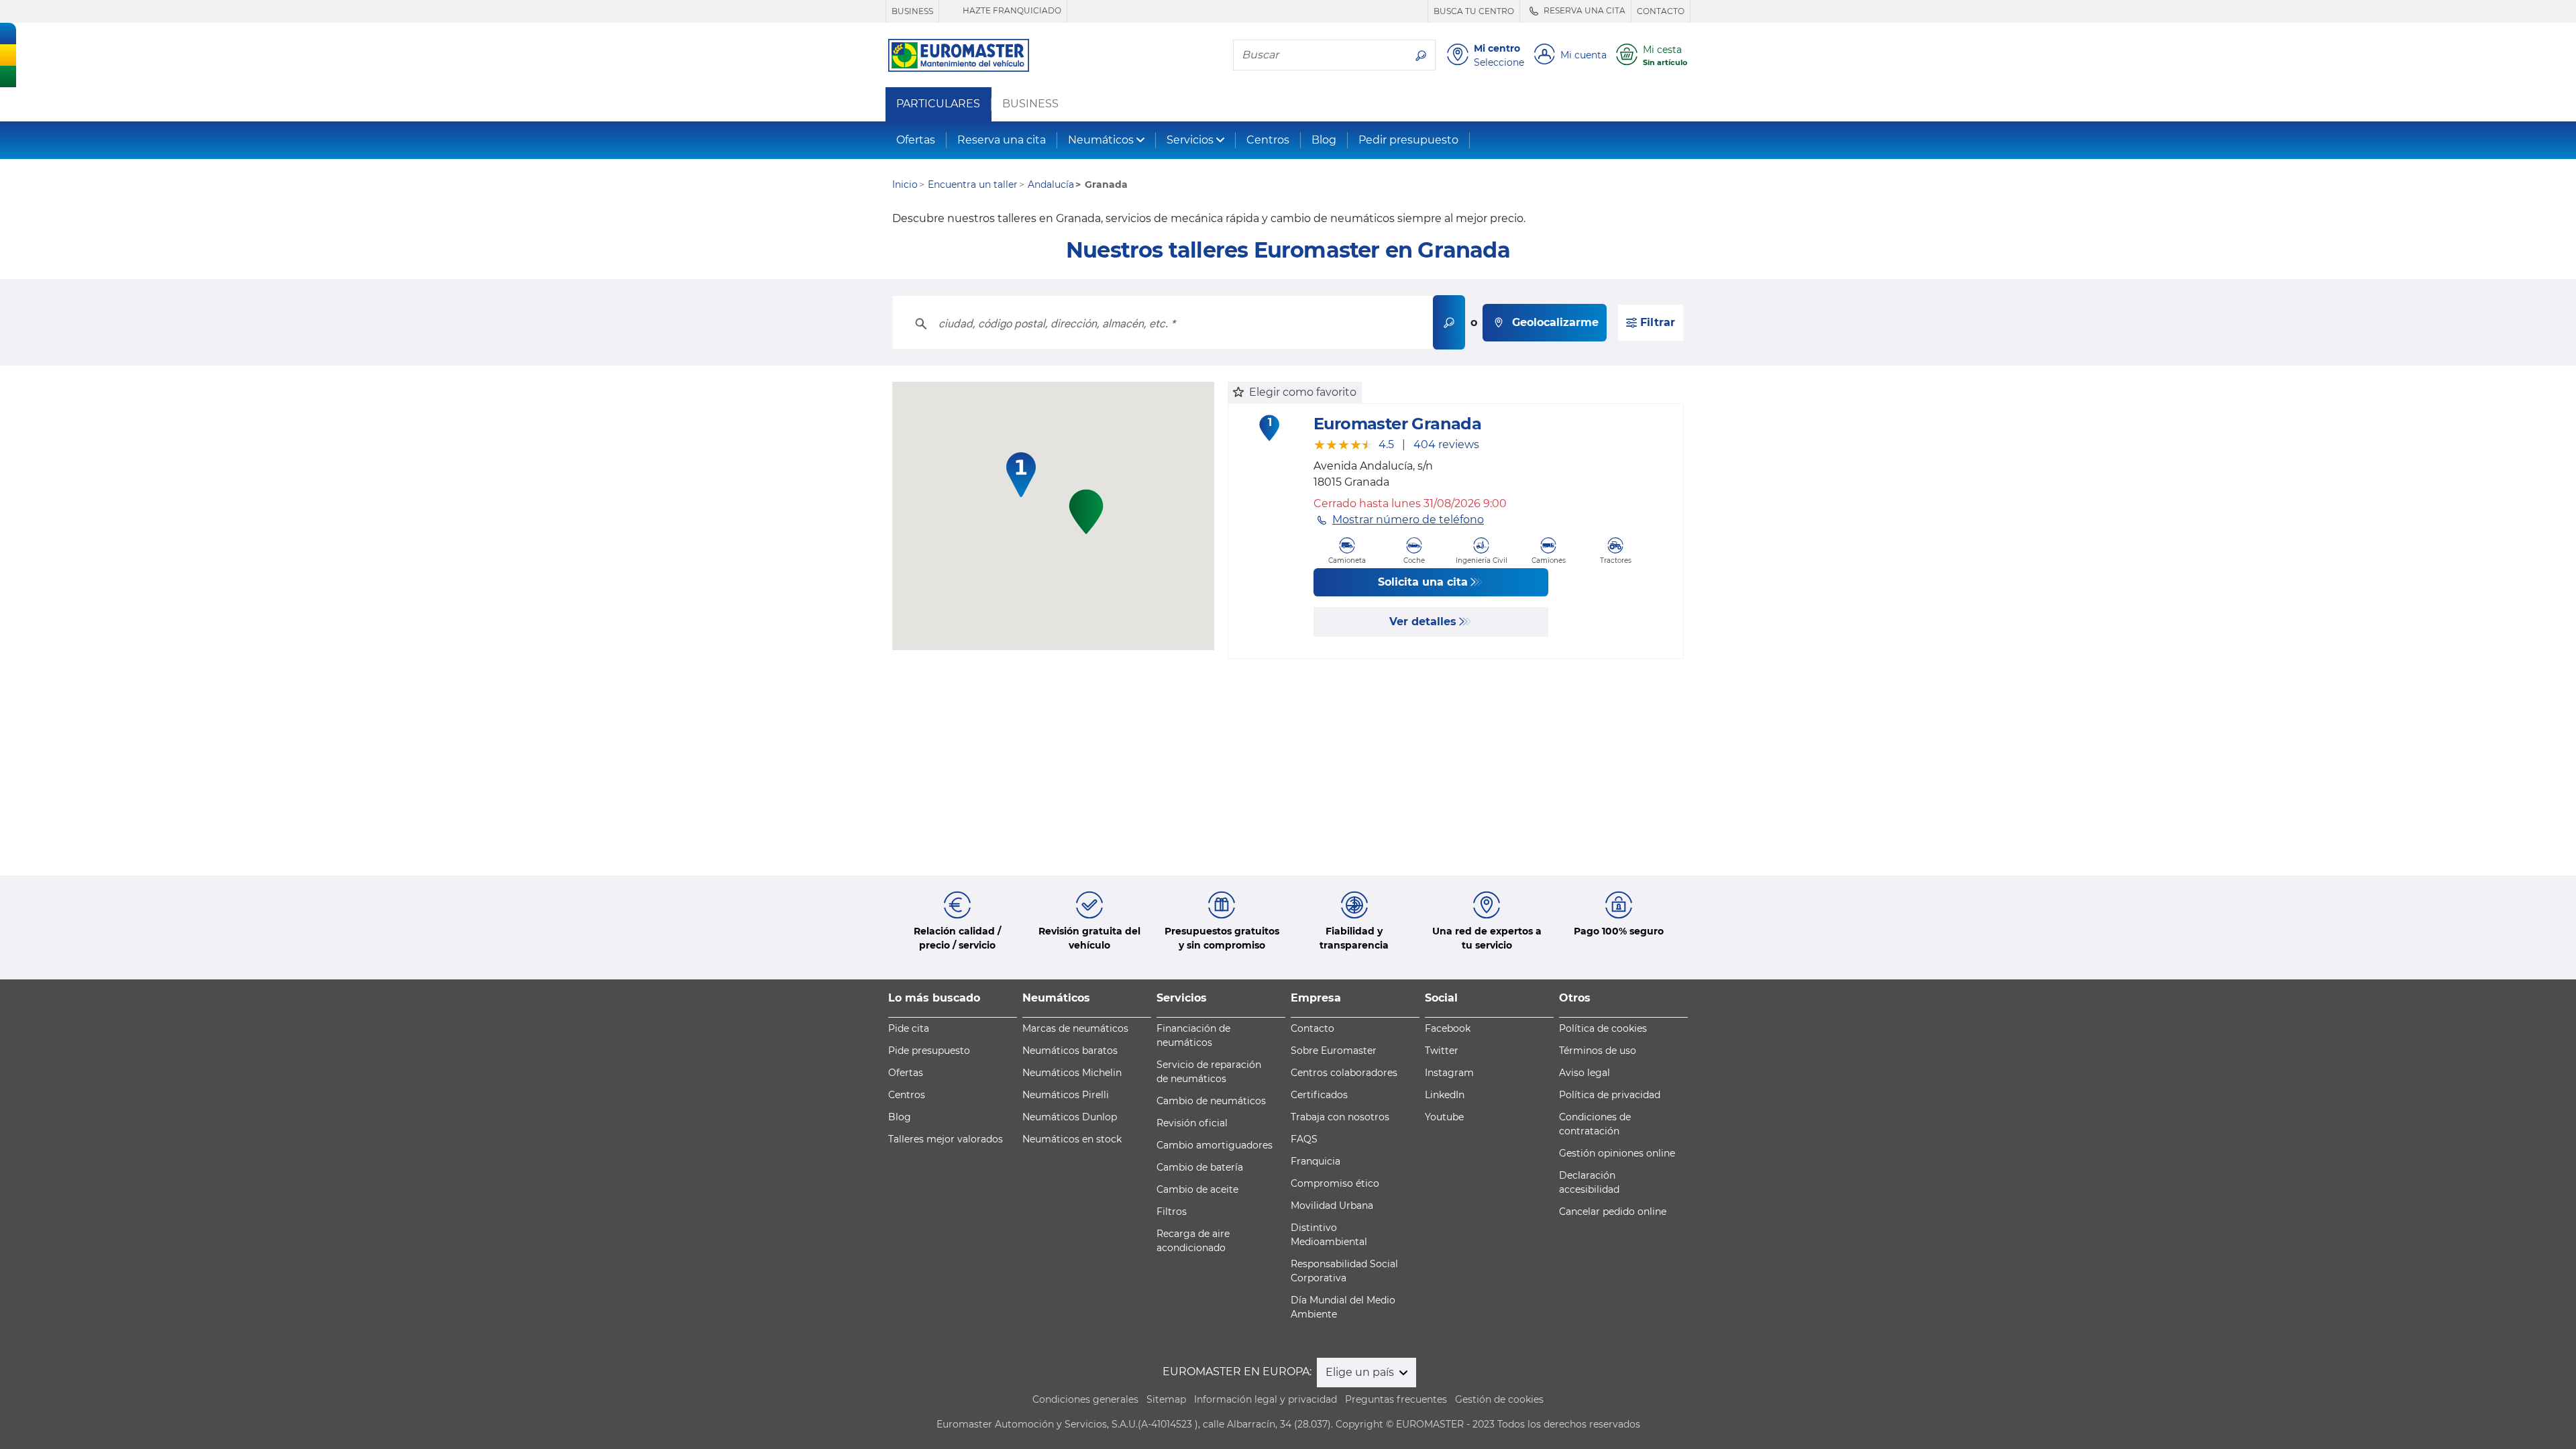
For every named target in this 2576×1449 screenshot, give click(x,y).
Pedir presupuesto (1408, 140)
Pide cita (909, 1028)
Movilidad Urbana (1332, 1205)
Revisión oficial (1192, 1123)
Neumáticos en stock (1072, 1139)
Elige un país (1361, 1372)
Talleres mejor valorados (946, 1139)
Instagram (1449, 1073)
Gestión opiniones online (1617, 1153)
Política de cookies (1603, 1028)
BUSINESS (912, 11)
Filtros (1172, 1212)
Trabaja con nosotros (1340, 1117)
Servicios (1190, 140)
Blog (1324, 140)
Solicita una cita (1423, 582)
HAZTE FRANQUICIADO (1011, 10)
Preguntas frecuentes (1396, 1399)
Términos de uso (1598, 1051)
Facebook (1448, 1028)
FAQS (1304, 1139)
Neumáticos (1101, 140)
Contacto (1312, 1028)
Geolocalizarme (1555, 322)
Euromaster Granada (1397, 424)
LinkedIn (1445, 1095)
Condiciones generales (1085, 1399)
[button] (1021, 475)
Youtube (1444, 1117)
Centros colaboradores (1344, 1073)
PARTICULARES (938, 104)
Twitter (1442, 1051)
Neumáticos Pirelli (1066, 1095)
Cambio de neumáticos (1211, 1101)
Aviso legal (1585, 1073)
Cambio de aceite (1197, 1189)
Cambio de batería (1200, 1167)
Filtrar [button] (1656, 322)
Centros (1268, 140)
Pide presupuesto (929, 1051)
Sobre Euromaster (1334, 1051)
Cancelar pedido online (1613, 1212)
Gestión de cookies (1499, 1399)
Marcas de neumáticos (1075, 1028)
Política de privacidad (1610, 1095)
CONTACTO (1661, 11)
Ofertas (916, 140)
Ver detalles (1423, 622)
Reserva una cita (1002, 140)
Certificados (1319, 1095)
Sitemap (1166, 1399)
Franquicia (1316, 1161)
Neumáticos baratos (1070, 1051)
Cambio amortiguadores (1215, 1145)
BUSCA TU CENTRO (1474, 11)
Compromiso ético (1335, 1183)
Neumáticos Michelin (1072, 1073)
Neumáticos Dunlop (1070, 1117)
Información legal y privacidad (1266, 1399)
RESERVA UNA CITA (1584, 10)
